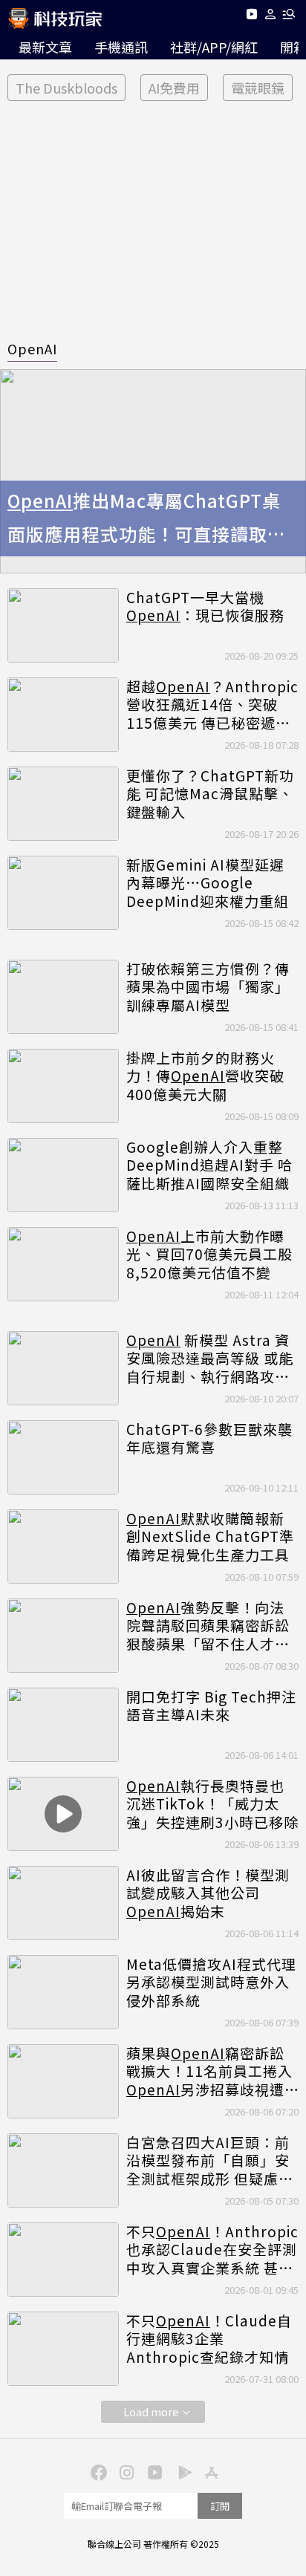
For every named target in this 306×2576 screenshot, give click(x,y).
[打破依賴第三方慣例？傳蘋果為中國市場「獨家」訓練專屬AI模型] (63, 997)
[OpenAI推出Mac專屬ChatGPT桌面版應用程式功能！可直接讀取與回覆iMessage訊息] (153, 471)
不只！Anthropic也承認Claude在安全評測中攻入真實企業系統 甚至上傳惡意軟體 (212, 2250)
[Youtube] (251, 17)
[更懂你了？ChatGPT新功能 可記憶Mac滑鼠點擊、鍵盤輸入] (63, 804)
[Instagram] (125, 2471)
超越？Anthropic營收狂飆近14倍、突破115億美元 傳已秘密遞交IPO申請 (212, 705)
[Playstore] (181, 2471)
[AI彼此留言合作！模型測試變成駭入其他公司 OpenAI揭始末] (63, 1903)
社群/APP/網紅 (214, 47)
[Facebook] (97, 2471)
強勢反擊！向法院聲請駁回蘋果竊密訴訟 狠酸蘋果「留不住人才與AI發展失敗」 (208, 1626)
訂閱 (220, 2506)
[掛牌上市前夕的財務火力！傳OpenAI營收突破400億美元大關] (63, 1086)
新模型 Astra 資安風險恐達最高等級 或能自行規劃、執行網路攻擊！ (210, 1359)
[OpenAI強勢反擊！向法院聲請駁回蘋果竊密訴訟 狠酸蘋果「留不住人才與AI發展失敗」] (63, 1636)
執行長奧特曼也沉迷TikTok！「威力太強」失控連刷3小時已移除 (212, 1804)
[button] (271, 17)
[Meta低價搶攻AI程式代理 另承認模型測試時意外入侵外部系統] (63, 1992)
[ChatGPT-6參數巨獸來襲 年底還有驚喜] (63, 1457)
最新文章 (45, 47)
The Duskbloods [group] (66, 88)
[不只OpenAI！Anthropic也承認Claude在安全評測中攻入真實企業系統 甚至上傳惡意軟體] (63, 2260)
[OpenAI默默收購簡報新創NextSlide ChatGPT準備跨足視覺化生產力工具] (63, 1546)
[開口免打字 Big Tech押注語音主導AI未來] (63, 1725)
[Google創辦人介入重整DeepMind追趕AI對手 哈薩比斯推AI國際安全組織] (63, 1175)
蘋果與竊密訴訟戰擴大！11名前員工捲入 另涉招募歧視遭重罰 (209, 2072)
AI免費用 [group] (174, 88)
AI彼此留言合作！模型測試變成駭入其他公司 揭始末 (208, 1893)
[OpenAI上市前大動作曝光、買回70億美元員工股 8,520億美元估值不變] (63, 1264)
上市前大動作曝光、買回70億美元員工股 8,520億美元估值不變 (209, 1255)
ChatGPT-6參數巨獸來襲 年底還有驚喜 (209, 1438)
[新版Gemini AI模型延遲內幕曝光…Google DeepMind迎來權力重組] (63, 893)
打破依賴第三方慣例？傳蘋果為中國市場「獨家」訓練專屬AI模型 (208, 987)
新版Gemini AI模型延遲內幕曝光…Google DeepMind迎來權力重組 (208, 883)
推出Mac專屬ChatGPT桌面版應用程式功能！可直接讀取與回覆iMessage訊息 (147, 519)
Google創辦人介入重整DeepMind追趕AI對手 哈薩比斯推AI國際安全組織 (209, 1165)
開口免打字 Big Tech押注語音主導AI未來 (211, 1706)
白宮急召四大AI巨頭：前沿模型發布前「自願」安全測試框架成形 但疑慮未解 (210, 2161)
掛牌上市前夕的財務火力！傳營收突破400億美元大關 (205, 1076)
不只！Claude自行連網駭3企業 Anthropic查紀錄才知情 (209, 2339)
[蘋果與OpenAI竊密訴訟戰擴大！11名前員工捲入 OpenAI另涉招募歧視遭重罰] (63, 2081)
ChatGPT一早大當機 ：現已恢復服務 (205, 606)
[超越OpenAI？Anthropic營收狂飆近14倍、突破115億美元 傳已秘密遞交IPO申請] (63, 715)
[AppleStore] (209, 2471)
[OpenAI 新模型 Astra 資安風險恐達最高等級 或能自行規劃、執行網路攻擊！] (63, 1368)
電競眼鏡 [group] (258, 88)
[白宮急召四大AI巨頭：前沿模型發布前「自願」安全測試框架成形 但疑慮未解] (63, 2170)
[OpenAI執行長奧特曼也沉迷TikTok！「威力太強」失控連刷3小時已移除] (63, 1814)
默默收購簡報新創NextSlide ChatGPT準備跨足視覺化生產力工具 (210, 1537)
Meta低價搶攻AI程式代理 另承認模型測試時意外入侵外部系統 (211, 1983)
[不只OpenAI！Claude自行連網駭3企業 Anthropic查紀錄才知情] (63, 2349)
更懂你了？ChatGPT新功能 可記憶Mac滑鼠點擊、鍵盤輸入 (210, 794)
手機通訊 (121, 47)
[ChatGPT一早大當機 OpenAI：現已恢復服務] (63, 625)
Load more (151, 2411)
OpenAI (32, 348)
